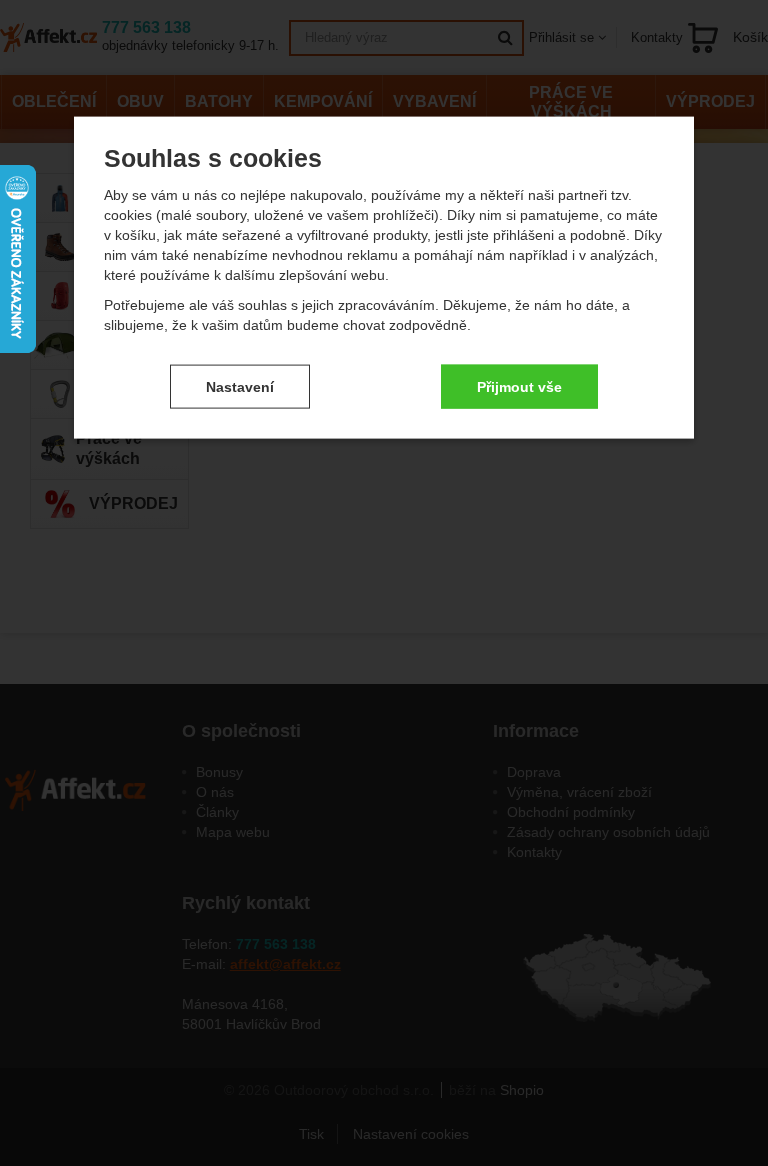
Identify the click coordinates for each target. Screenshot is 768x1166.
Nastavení (240, 386)
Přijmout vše (519, 386)
